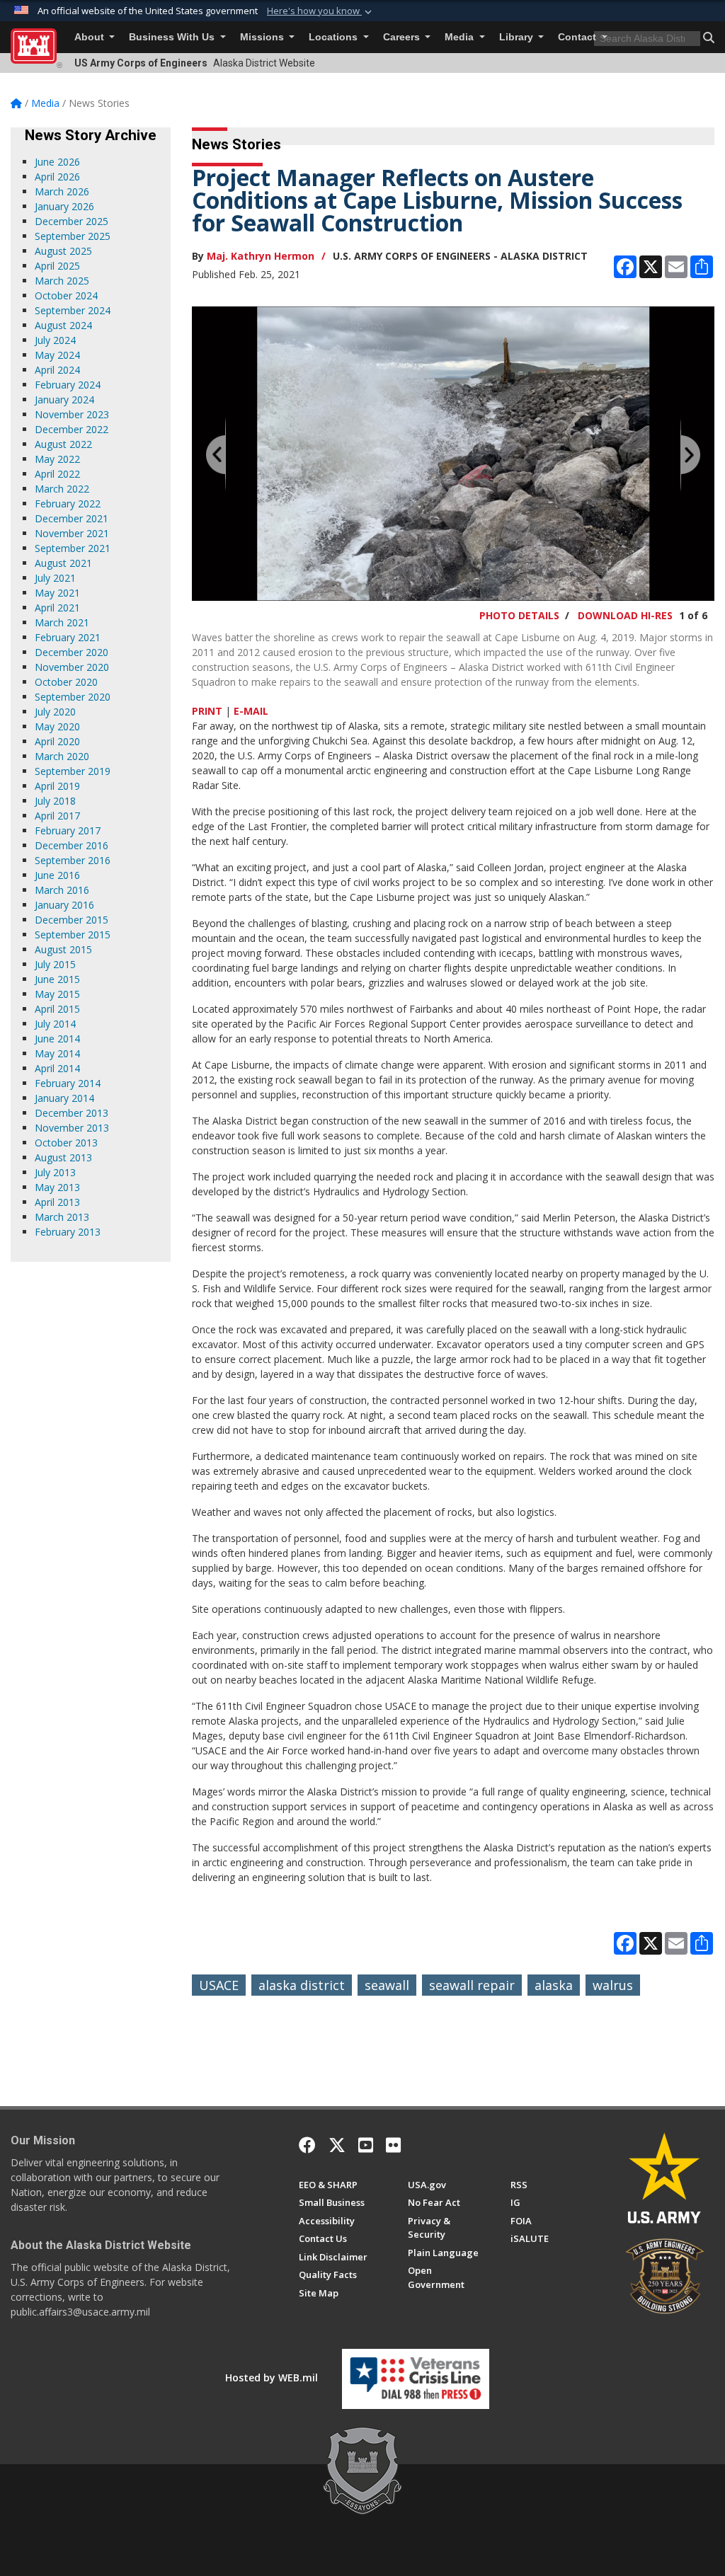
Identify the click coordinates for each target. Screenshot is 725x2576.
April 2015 (57, 1009)
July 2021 (55, 578)
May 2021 (57, 593)
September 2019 (73, 771)
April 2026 (57, 177)
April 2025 (57, 266)
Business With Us (173, 37)
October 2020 (66, 682)
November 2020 (72, 667)
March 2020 (62, 756)
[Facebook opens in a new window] (307, 2145)
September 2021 (73, 548)
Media (461, 37)
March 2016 (62, 890)
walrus (613, 1985)
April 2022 (57, 474)
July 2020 (55, 712)
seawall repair (472, 1985)
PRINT (207, 711)
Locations (335, 37)
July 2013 (55, 1172)
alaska (554, 1985)
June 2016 (57, 875)
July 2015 (55, 964)
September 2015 (73, 935)
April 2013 (57, 1202)
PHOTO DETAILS (519, 615)
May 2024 (57, 355)
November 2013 (72, 1128)
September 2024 (73, 310)
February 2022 (68, 504)
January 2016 (64, 905)
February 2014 (68, 1083)
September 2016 (73, 860)
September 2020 (73, 697)
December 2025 (72, 221)
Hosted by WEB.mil (272, 2377)
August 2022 (63, 444)
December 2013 (72, 1113)
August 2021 (63, 563)
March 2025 (62, 281)
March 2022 (62, 489)
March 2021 (62, 622)
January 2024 (64, 399)
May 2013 (57, 1187)
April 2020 (57, 741)
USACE (219, 1985)
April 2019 (57, 786)
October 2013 (66, 1143)
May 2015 (57, 994)
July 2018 (55, 801)
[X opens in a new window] (337, 2145)
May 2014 (57, 1053)
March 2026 (62, 191)
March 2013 (62, 1217)
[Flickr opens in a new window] (393, 2145)
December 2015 (72, 920)
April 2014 (57, 1068)
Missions (263, 37)
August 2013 (63, 1157)
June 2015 (57, 979)
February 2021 (68, 637)
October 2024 (66, 295)
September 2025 (73, 236)
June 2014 (57, 1039)
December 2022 (72, 429)
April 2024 (57, 370)
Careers (403, 37)
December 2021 (72, 518)
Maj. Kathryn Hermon (261, 256)
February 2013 (68, 1232)
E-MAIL (251, 711)
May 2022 (57, 459)
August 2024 (63, 325)
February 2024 (68, 385)
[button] (321, 11)
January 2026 (64, 206)
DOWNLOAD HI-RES (625, 615)
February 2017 (68, 830)
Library (518, 37)
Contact (578, 37)
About (91, 37)
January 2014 (64, 1098)
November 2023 (72, 414)
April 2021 (57, 608)
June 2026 (57, 162)
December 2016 (72, 845)
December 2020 (72, 652)
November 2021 (72, 533)
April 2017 (57, 816)
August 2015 (63, 949)
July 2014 (55, 1024)
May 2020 (57, 726)
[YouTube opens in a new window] (366, 2145)
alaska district (302, 1985)
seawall (387, 1985)
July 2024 (55, 340)
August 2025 (63, 251)
